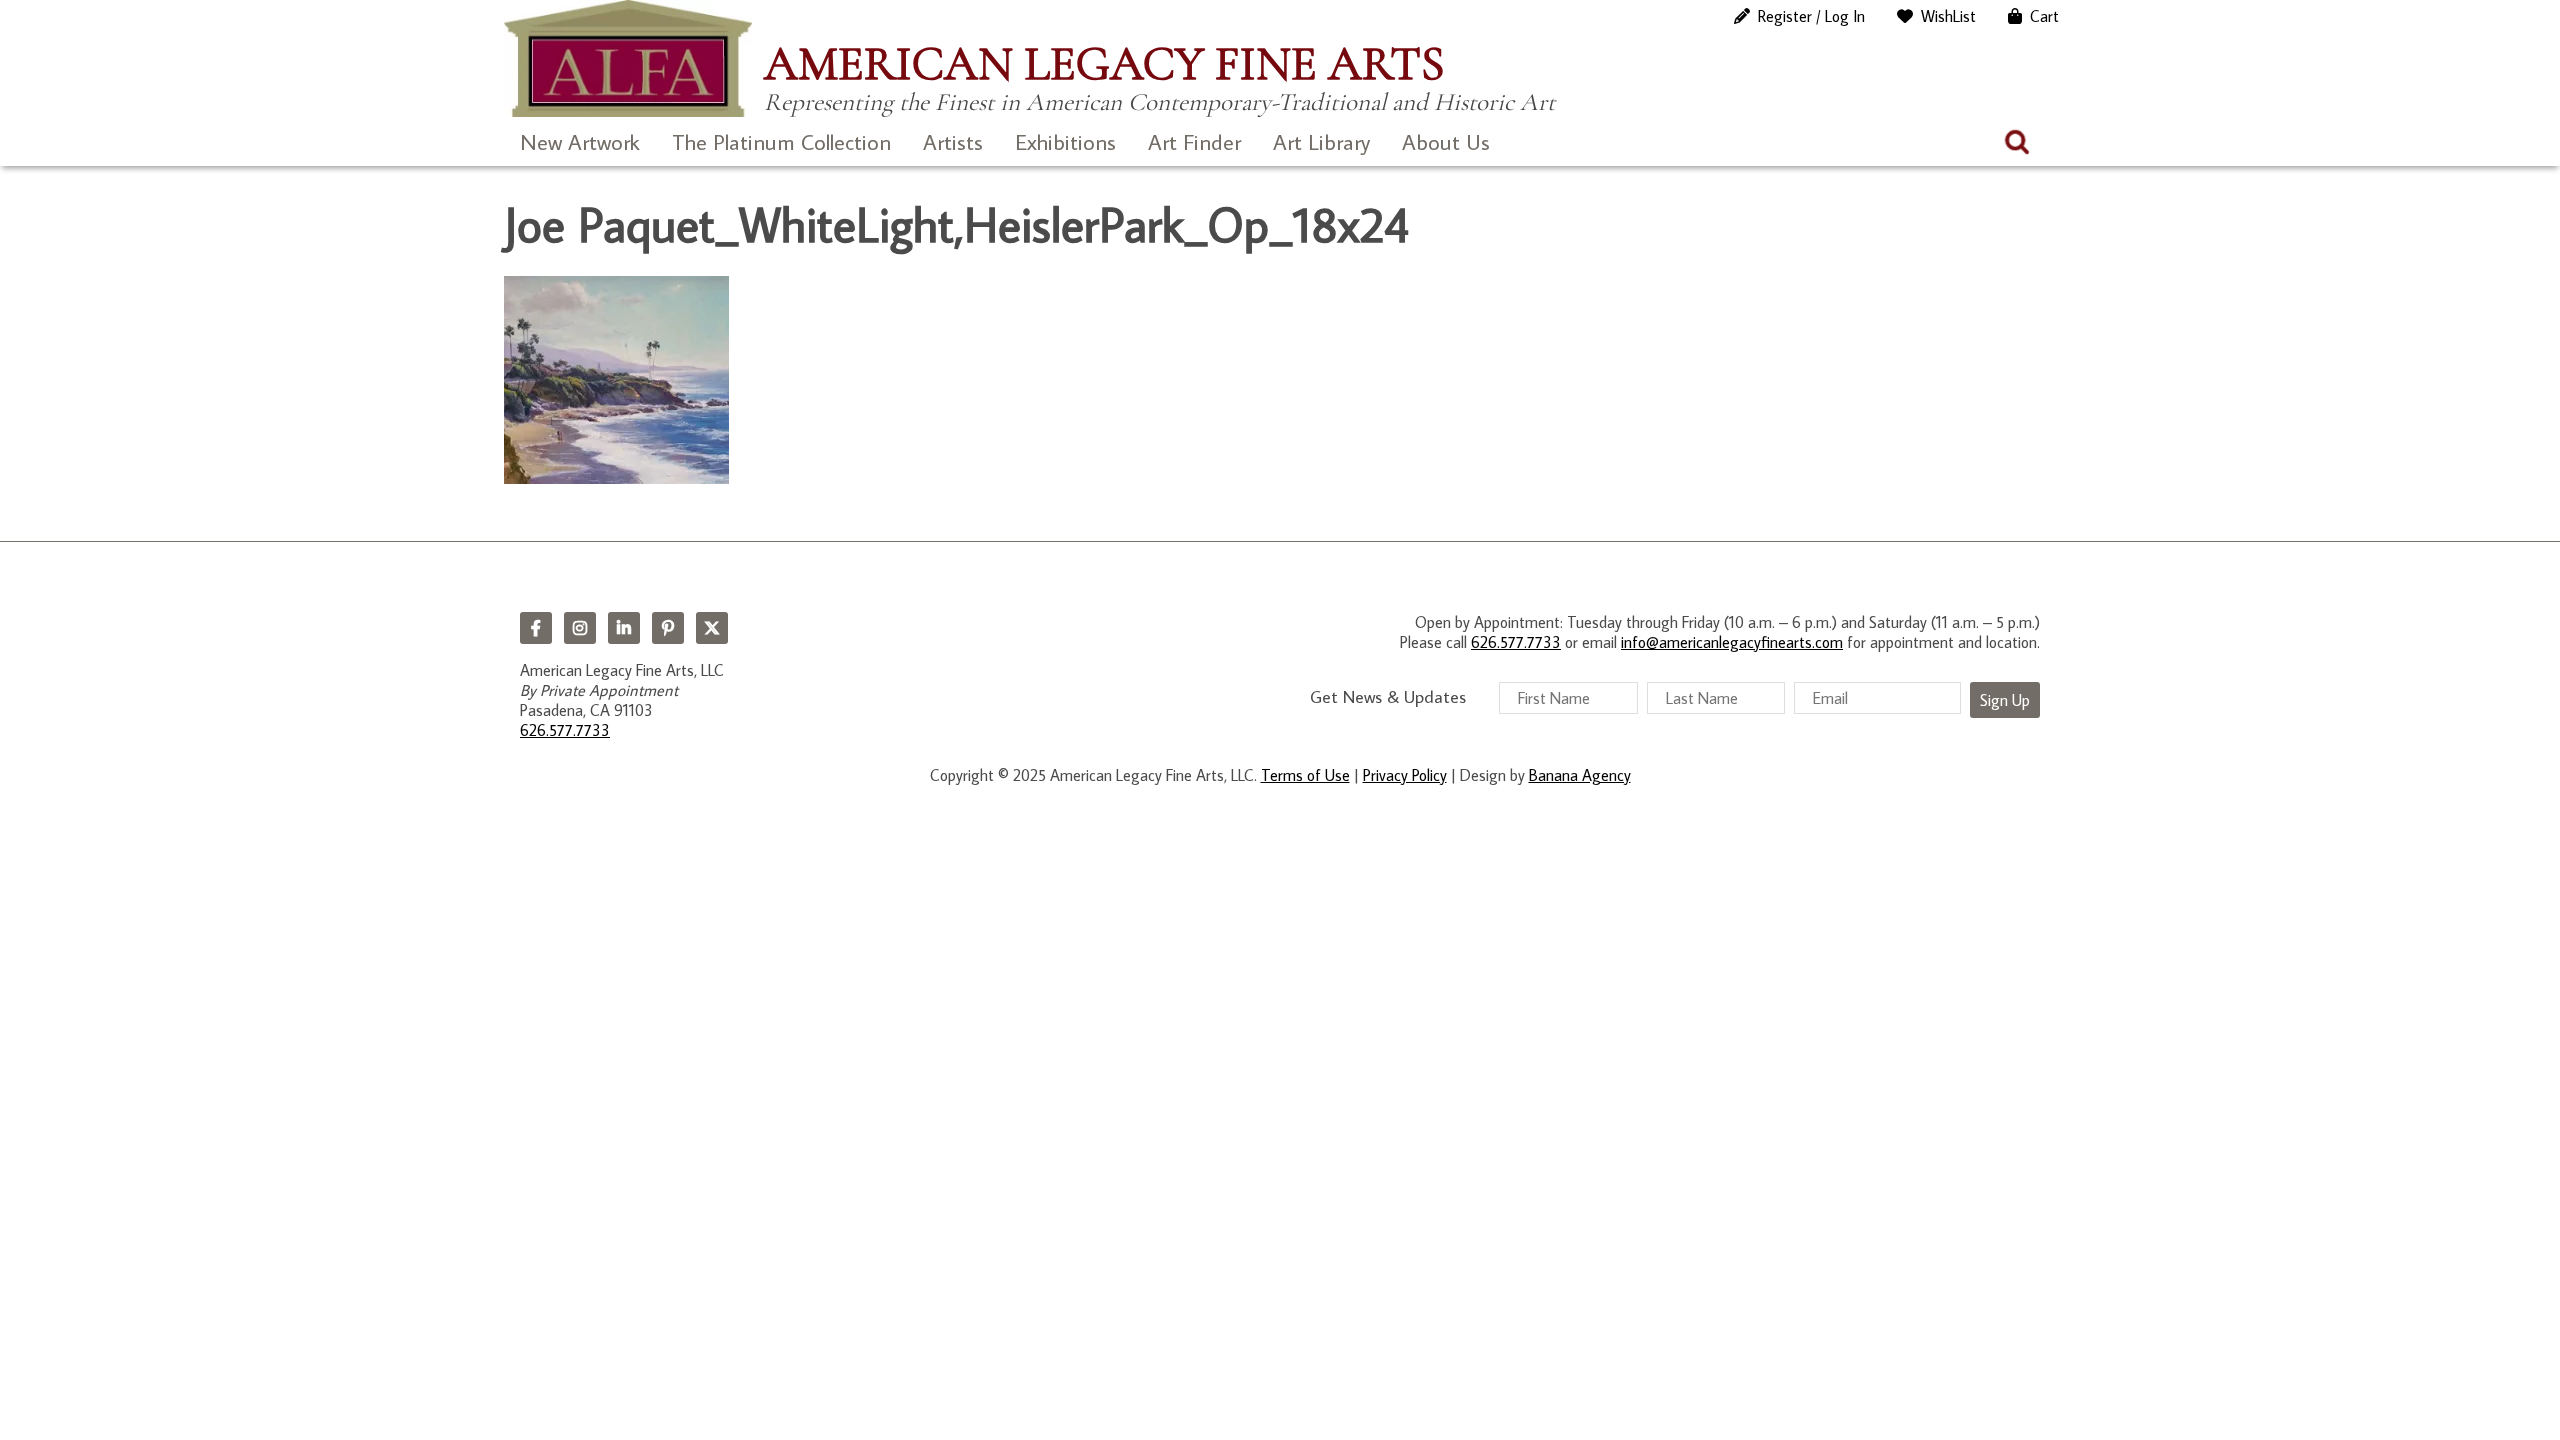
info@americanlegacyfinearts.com (1732, 642)
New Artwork (580, 141)
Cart (2044, 16)
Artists (953, 141)
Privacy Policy (1405, 775)
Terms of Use (1305, 775)
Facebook (536, 628)
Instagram (580, 628)
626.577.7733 (565, 730)
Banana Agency (1580, 775)
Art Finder (1194, 141)
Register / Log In (1811, 16)
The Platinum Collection (781, 141)
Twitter (712, 628)
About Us (1446, 141)
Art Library (1321, 141)
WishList (1948, 16)
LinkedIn (624, 628)
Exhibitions (1065, 141)
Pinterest (668, 628)
